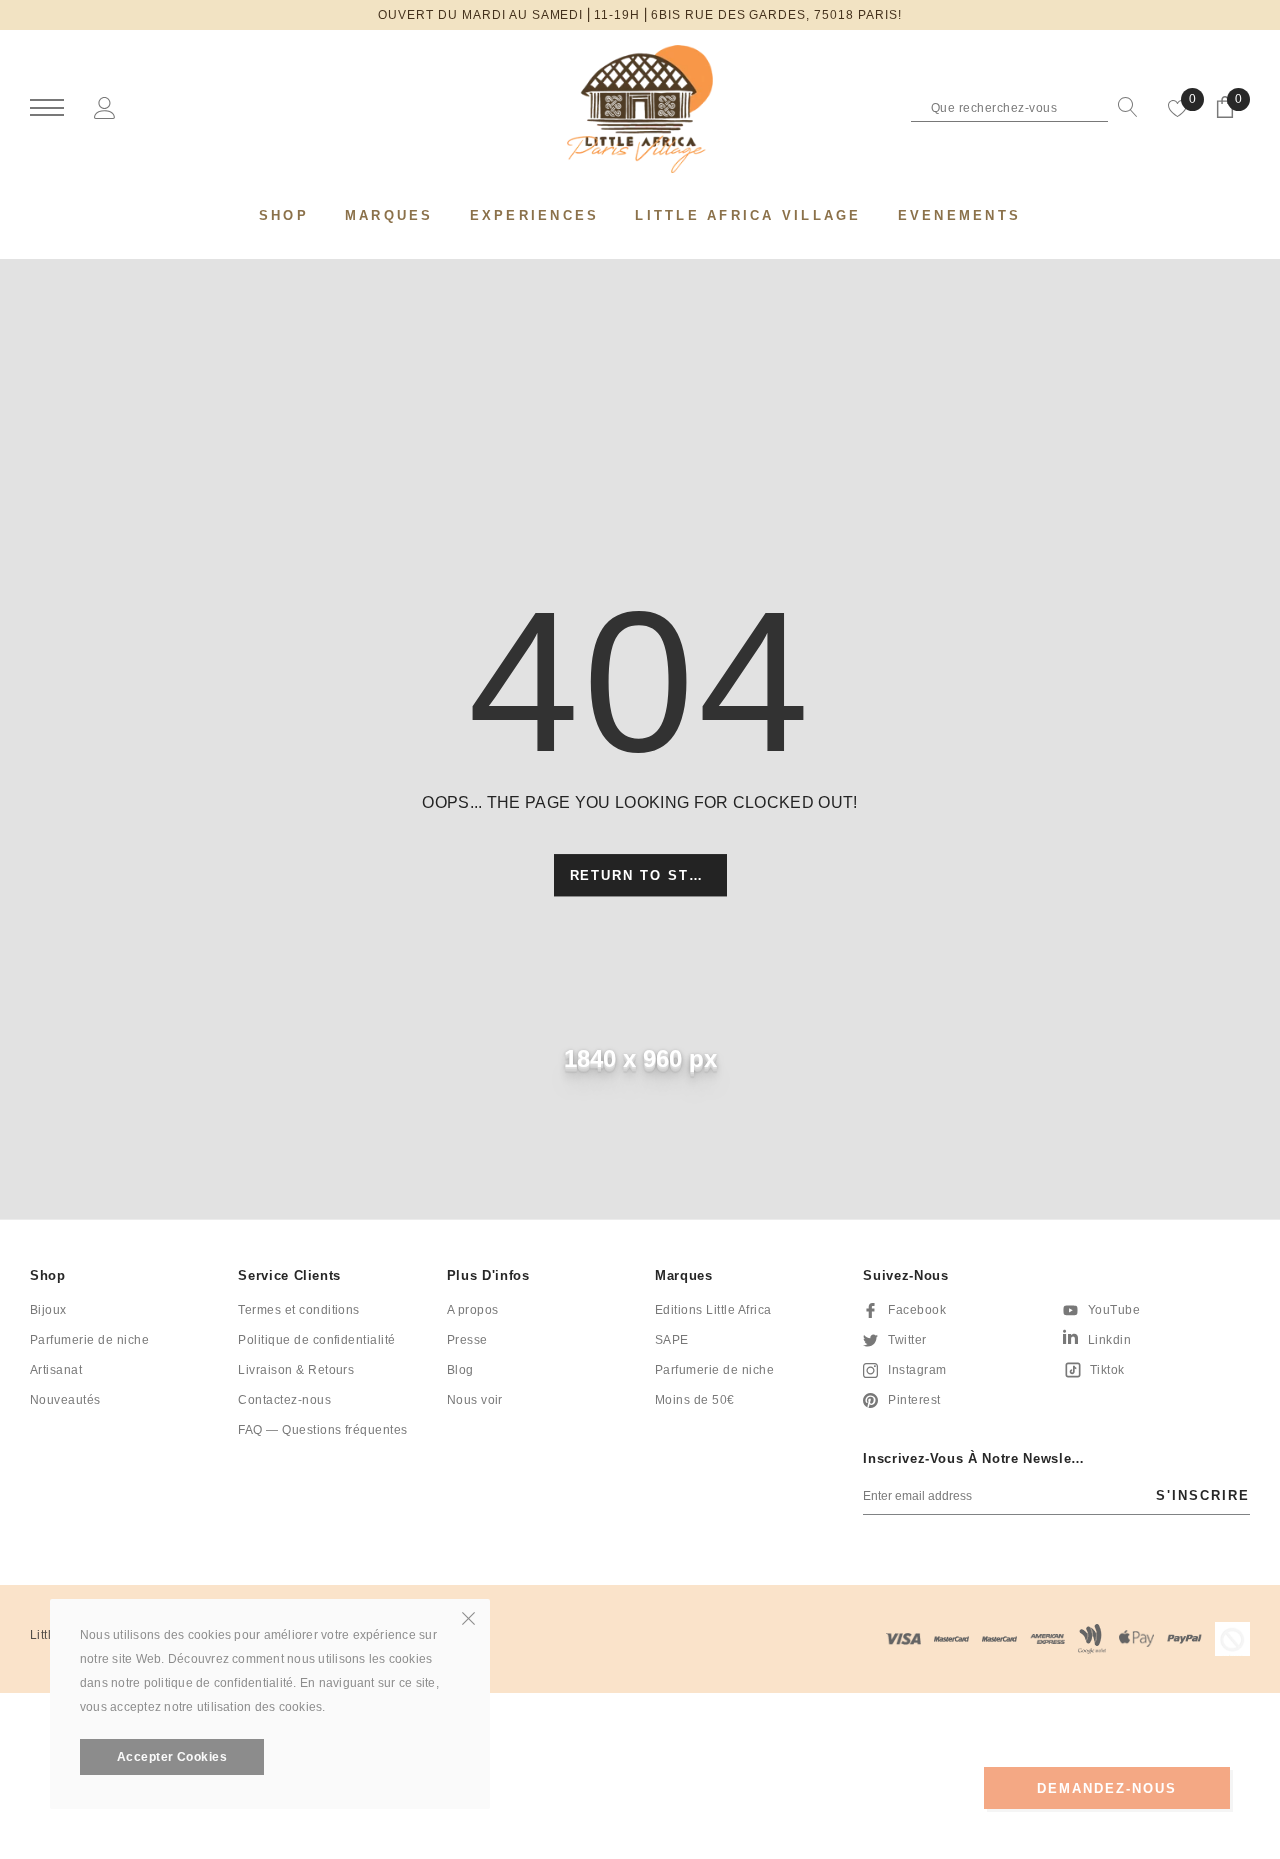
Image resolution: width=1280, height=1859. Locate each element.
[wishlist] (1178, 107)
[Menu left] (47, 108)
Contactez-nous (284, 1400)
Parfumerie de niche (89, 1340)
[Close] (468, 1617)
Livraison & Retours (296, 1370)
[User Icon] (105, 107)
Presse (467, 1340)
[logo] (640, 109)
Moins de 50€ (695, 1400)
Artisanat (56, 1370)
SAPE (672, 1340)
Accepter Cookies (172, 1757)
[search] (1123, 107)
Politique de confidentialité (316, 1340)
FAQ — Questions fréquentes (322, 1430)
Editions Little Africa (713, 1310)
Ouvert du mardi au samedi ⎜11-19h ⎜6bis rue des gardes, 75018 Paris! (639, 15)
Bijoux (48, 1310)
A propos (473, 1310)
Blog (460, 1370)
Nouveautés (65, 1400)
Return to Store (646, 876)
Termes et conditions (299, 1310)
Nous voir (475, 1400)
